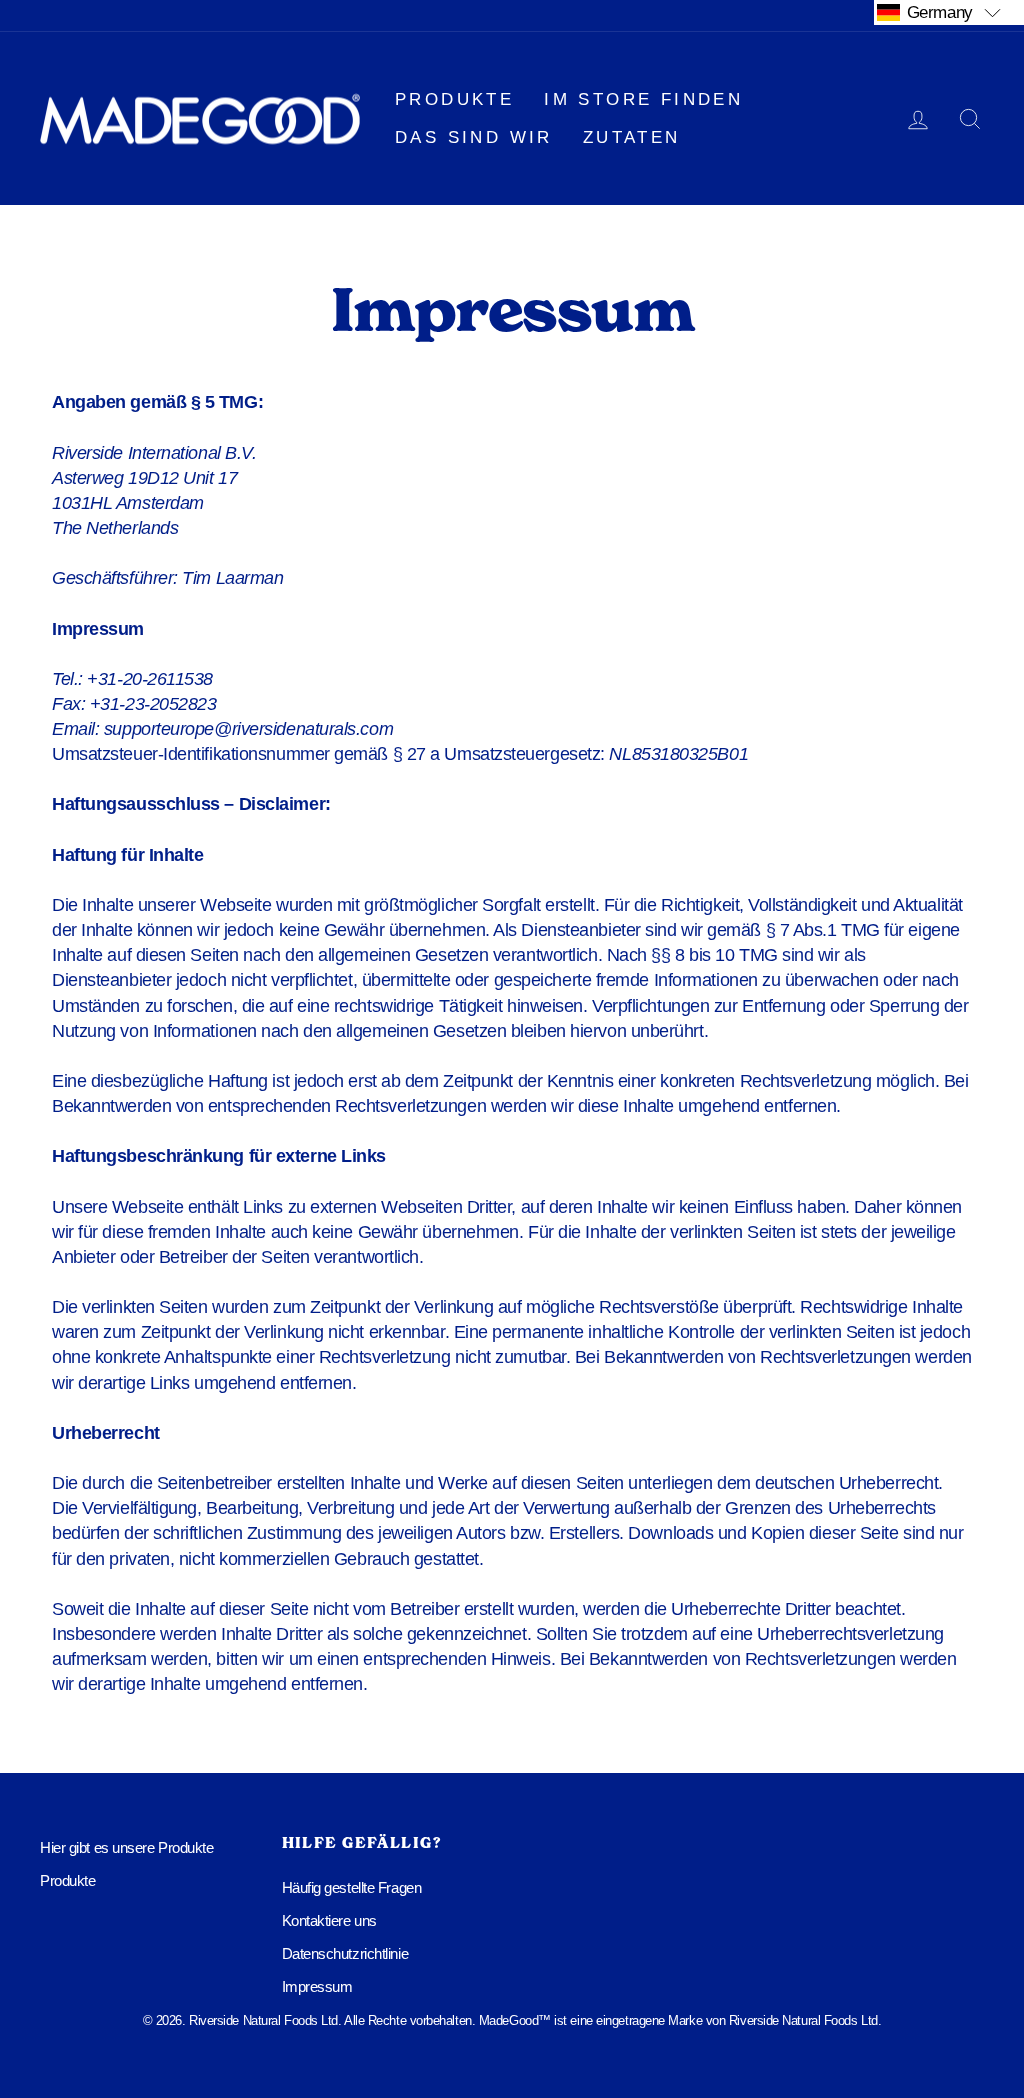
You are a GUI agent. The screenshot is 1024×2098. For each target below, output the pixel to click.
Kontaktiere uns (329, 1920)
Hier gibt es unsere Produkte (126, 1847)
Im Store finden (643, 99)
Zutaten (632, 137)
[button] (949, 12)
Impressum (317, 1986)
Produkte (454, 99)
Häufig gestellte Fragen (352, 1887)
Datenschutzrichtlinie (345, 1953)
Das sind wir (474, 137)
